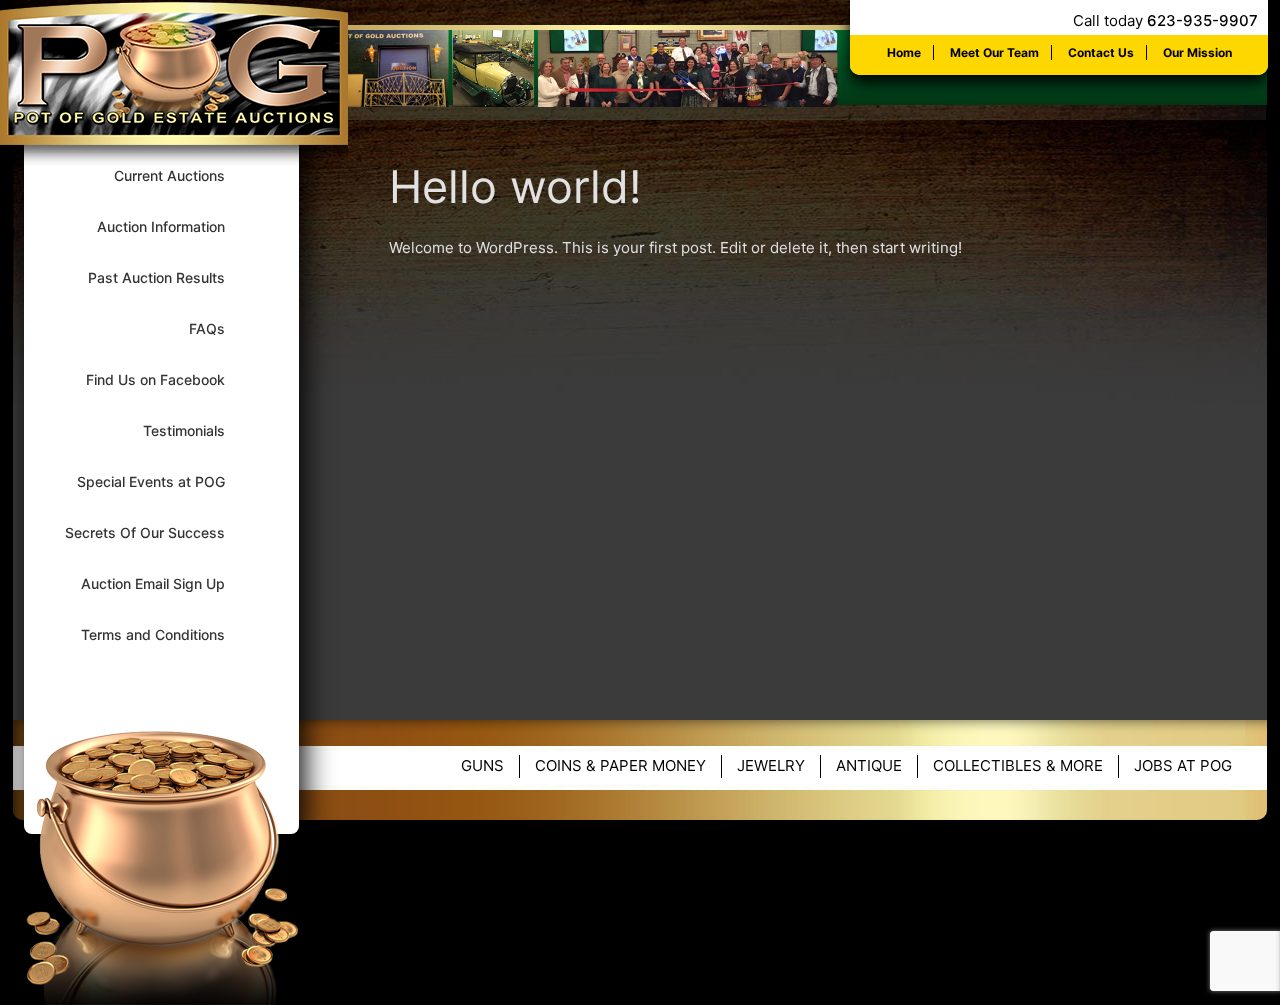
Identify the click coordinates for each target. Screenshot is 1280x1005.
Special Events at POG (164, 481)
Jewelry (771, 765)
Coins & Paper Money (620, 765)
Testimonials (197, 430)
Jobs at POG (1183, 765)
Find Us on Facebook (168, 379)
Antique (869, 765)
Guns (482, 765)
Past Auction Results (169, 277)
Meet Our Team (994, 52)
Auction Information (174, 226)
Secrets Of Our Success (158, 532)
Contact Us (1101, 52)
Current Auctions (182, 175)
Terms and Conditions (166, 634)
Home (904, 52)
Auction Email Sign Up (166, 583)
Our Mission (1197, 52)
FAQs (220, 328)
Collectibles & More (1018, 765)
